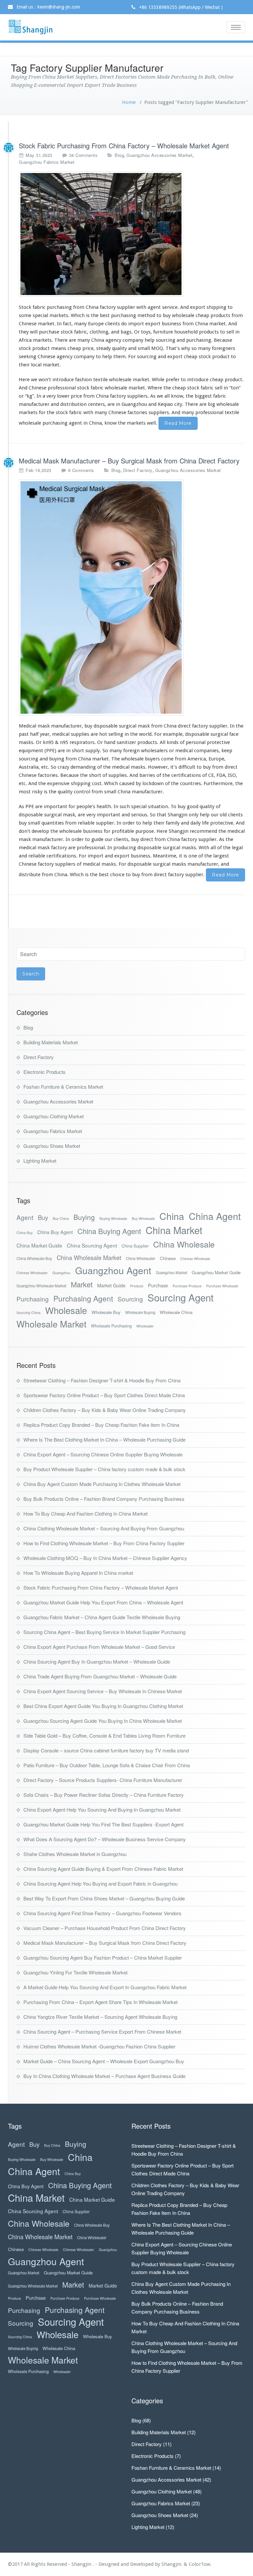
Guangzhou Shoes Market (52, 1146)
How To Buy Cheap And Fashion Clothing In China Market (85, 1513)
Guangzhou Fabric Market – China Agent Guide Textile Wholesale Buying (102, 1617)
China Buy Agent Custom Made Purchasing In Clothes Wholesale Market (102, 1484)
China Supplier (135, 1246)
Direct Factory (138, 470)
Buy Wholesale (143, 1218)
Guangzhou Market (171, 1273)
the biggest (199, 396)
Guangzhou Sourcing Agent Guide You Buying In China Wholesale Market (103, 1721)
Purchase (158, 1285)
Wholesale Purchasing (111, 1326)
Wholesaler (145, 1326)
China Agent (215, 1216)
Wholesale (66, 1310)
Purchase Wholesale (222, 1286)
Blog (119, 155)
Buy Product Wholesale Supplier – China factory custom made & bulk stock (104, 1469)
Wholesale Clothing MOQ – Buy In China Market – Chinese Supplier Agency (105, 1558)
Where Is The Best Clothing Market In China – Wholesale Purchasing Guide (104, 1439)
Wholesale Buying (140, 1312)
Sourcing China (28, 1313)
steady (103, 348)
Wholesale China (176, 1312)
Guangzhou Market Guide (216, 1272)
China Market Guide (39, 1245)
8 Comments (81, 470)
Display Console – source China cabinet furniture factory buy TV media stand (106, 1750)
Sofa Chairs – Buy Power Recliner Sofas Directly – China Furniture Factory (104, 1795)
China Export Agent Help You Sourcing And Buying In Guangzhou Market (102, 1809)
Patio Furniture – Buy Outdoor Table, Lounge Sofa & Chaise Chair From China (107, 1765)
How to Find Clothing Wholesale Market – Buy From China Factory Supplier (104, 1543)
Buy (43, 1217)
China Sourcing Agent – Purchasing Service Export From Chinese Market (102, 2031)
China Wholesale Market (89, 1258)
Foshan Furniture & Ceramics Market (63, 1087)
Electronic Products (44, 1072)
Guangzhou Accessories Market (159, 155)
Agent (25, 1217)
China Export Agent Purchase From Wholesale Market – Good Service (99, 1647)
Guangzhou (61, 1273)
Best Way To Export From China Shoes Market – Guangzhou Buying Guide (104, 1898)
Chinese (168, 1258)
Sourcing (130, 1299)
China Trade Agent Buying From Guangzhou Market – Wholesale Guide (100, 1676)
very (51, 396)
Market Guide (111, 1285)
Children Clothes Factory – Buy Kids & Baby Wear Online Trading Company (105, 1410)
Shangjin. (173, 2564)
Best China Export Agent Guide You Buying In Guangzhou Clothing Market (103, 1706)
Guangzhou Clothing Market (54, 1116)
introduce (63, 380)
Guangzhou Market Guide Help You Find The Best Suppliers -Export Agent (103, 1824)
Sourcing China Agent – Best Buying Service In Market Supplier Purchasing (104, 1632)
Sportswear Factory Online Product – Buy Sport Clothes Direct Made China (104, 1395)
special (40, 315)
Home (129, 102)
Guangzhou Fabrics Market (47, 162)
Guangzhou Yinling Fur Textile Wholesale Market (75, 1972)
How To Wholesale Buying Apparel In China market (78, 1573)
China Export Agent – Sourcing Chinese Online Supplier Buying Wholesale (103, 1454)
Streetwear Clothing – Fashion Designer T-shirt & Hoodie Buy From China (102, 1380)
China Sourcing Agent (92, 1245)
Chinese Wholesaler (32, 1273)
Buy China (61, 1218)
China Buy (25, 1233)
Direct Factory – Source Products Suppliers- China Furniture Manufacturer (103, 1780)
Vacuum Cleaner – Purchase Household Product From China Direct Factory (105, 1928)
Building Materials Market (51, 1042)
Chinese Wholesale (195, 1259)
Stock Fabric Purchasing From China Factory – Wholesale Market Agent (124, 146)
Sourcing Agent (181, 1297)
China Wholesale (184, 1244)
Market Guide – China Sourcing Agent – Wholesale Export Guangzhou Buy (104, 2061)
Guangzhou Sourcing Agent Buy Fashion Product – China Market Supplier (103, 1957)
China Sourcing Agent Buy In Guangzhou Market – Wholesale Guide (97, 1661)
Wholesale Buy (106, 1312)
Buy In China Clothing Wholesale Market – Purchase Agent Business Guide (104, 2076)
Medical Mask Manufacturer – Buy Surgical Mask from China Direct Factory (129, 461)
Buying (84, 1217)
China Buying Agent (109, 1231)
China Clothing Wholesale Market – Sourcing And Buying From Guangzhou (104, 1528)
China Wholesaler (141, 1258)
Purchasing (33, 1299)
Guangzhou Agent (113, 1270)
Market (82, 1284)
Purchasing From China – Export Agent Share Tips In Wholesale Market (100, 2002)
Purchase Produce (187, 1286)
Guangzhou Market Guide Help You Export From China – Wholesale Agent (103, 1602)
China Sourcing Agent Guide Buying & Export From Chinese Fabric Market (103, 1869)
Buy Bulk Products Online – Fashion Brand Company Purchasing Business (104, 1499)
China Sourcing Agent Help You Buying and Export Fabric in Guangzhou (100, 1883)
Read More (178, 423)
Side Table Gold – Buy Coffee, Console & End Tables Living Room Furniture (104, 1735)
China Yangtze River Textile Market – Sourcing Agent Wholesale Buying (100, 2017)
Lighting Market (40, 1161)
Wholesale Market (51, 1324)
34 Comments (84, 155)
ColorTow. (200, 2564)
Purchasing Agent (83, 1298)
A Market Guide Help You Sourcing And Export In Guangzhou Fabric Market (105, 1987)
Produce (137, 1286)
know (177, 396)
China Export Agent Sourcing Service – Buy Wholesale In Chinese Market (103, 1691)
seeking (28, 357)
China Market (174, 1230)
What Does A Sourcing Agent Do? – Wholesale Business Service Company (105, 1839)
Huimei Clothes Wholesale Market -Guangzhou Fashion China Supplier (99, 2046)
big (211, 404)
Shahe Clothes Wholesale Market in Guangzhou (75, 1854)
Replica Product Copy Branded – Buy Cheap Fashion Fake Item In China (101, 1425)
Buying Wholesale (113, 1218)
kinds (173, 742)
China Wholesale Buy (34, 1258)
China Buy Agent (55, 1232)
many (84, 340)
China (172, 1216)
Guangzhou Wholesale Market (41, 1286)
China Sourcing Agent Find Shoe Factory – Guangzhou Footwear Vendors (102, 1913)
